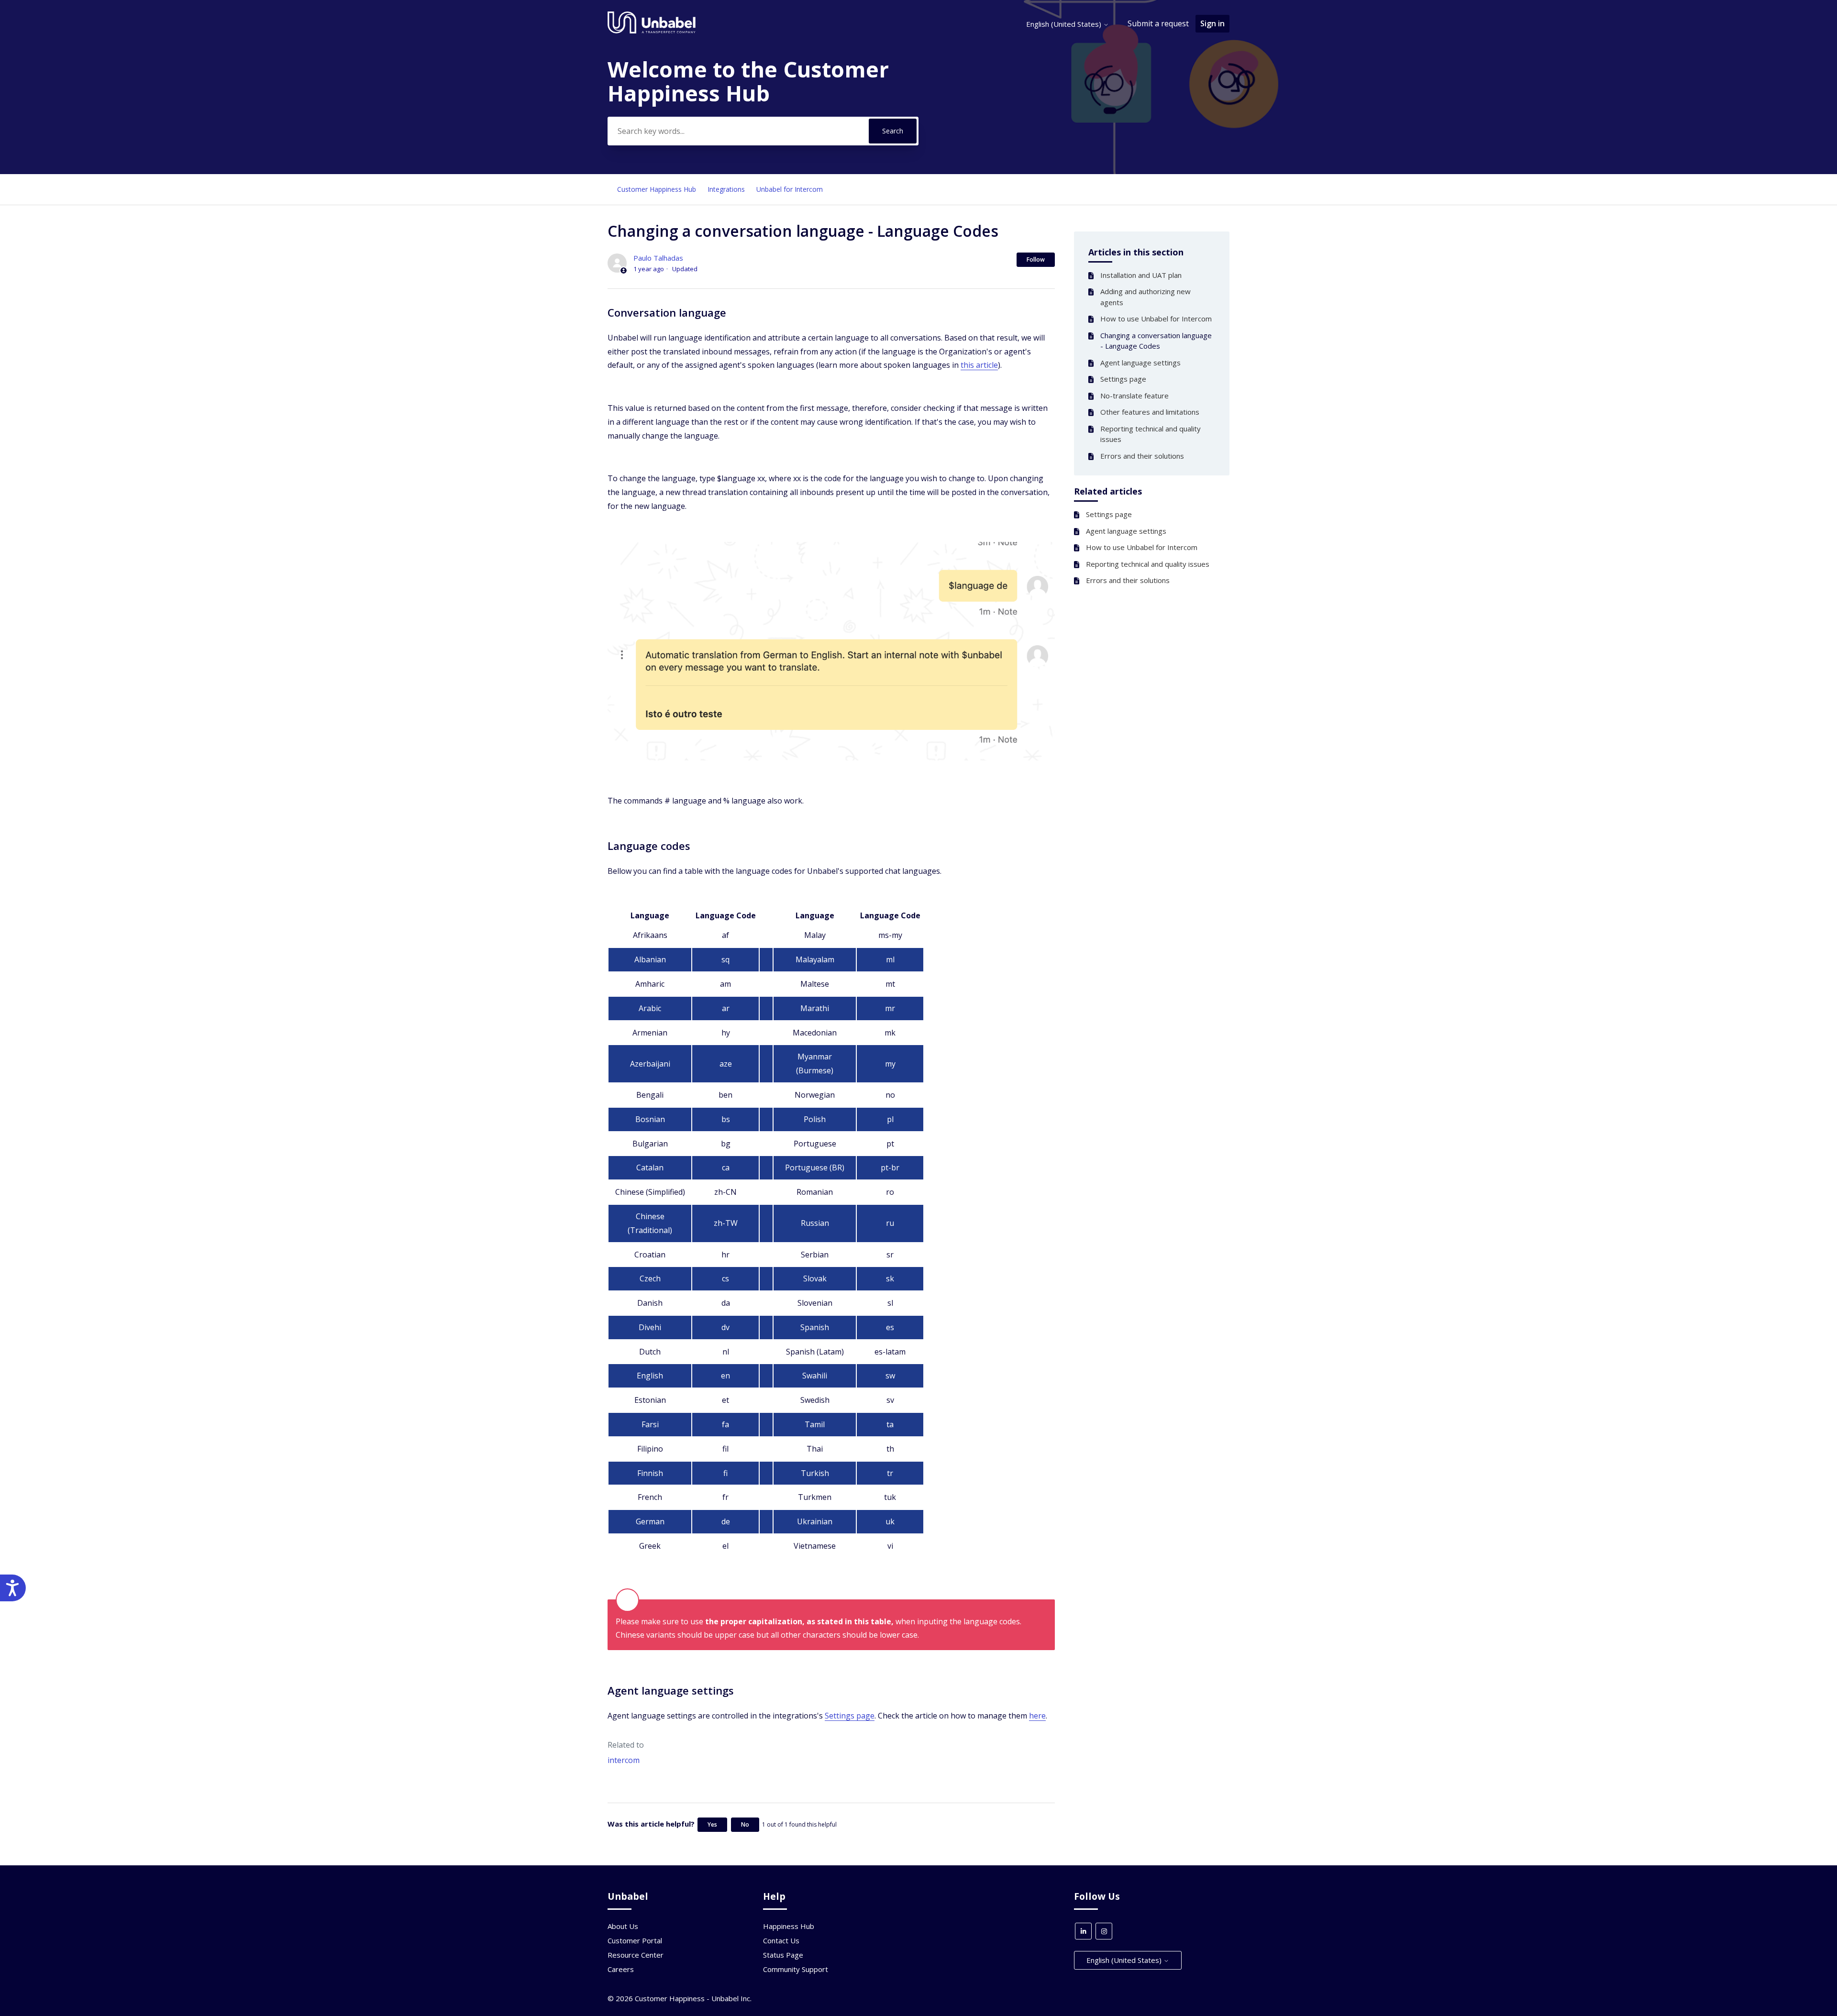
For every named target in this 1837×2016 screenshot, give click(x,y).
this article (979, 365)
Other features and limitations (1150, 412)
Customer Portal (635, 1940)
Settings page (1123, 379)
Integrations (726, 189)
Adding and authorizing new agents (1145, 297)
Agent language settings (1140, 363)
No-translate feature (1134, 396)
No (745, 1824)
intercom (624, 1760)
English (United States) (1065, 24)
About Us (623, 1926)
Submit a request (1158, 23)
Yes (712, 1824)
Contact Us (781, 1940)
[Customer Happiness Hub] (652, 31)
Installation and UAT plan (1141, 275)
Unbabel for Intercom (790, 189)
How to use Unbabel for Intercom (1156, 319)
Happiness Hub (789, 1926)
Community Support (796, 1969)
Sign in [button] (1212, 23)
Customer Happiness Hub (657, 189)
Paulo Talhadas (658, 258)
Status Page (783, 1955)
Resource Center (636, 1955)
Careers (621, 1969)
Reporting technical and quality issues (1151, 434)
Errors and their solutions (1142, 456)
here (1037, 1716)
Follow (1036, 259)
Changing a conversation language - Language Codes (1156, 341)
